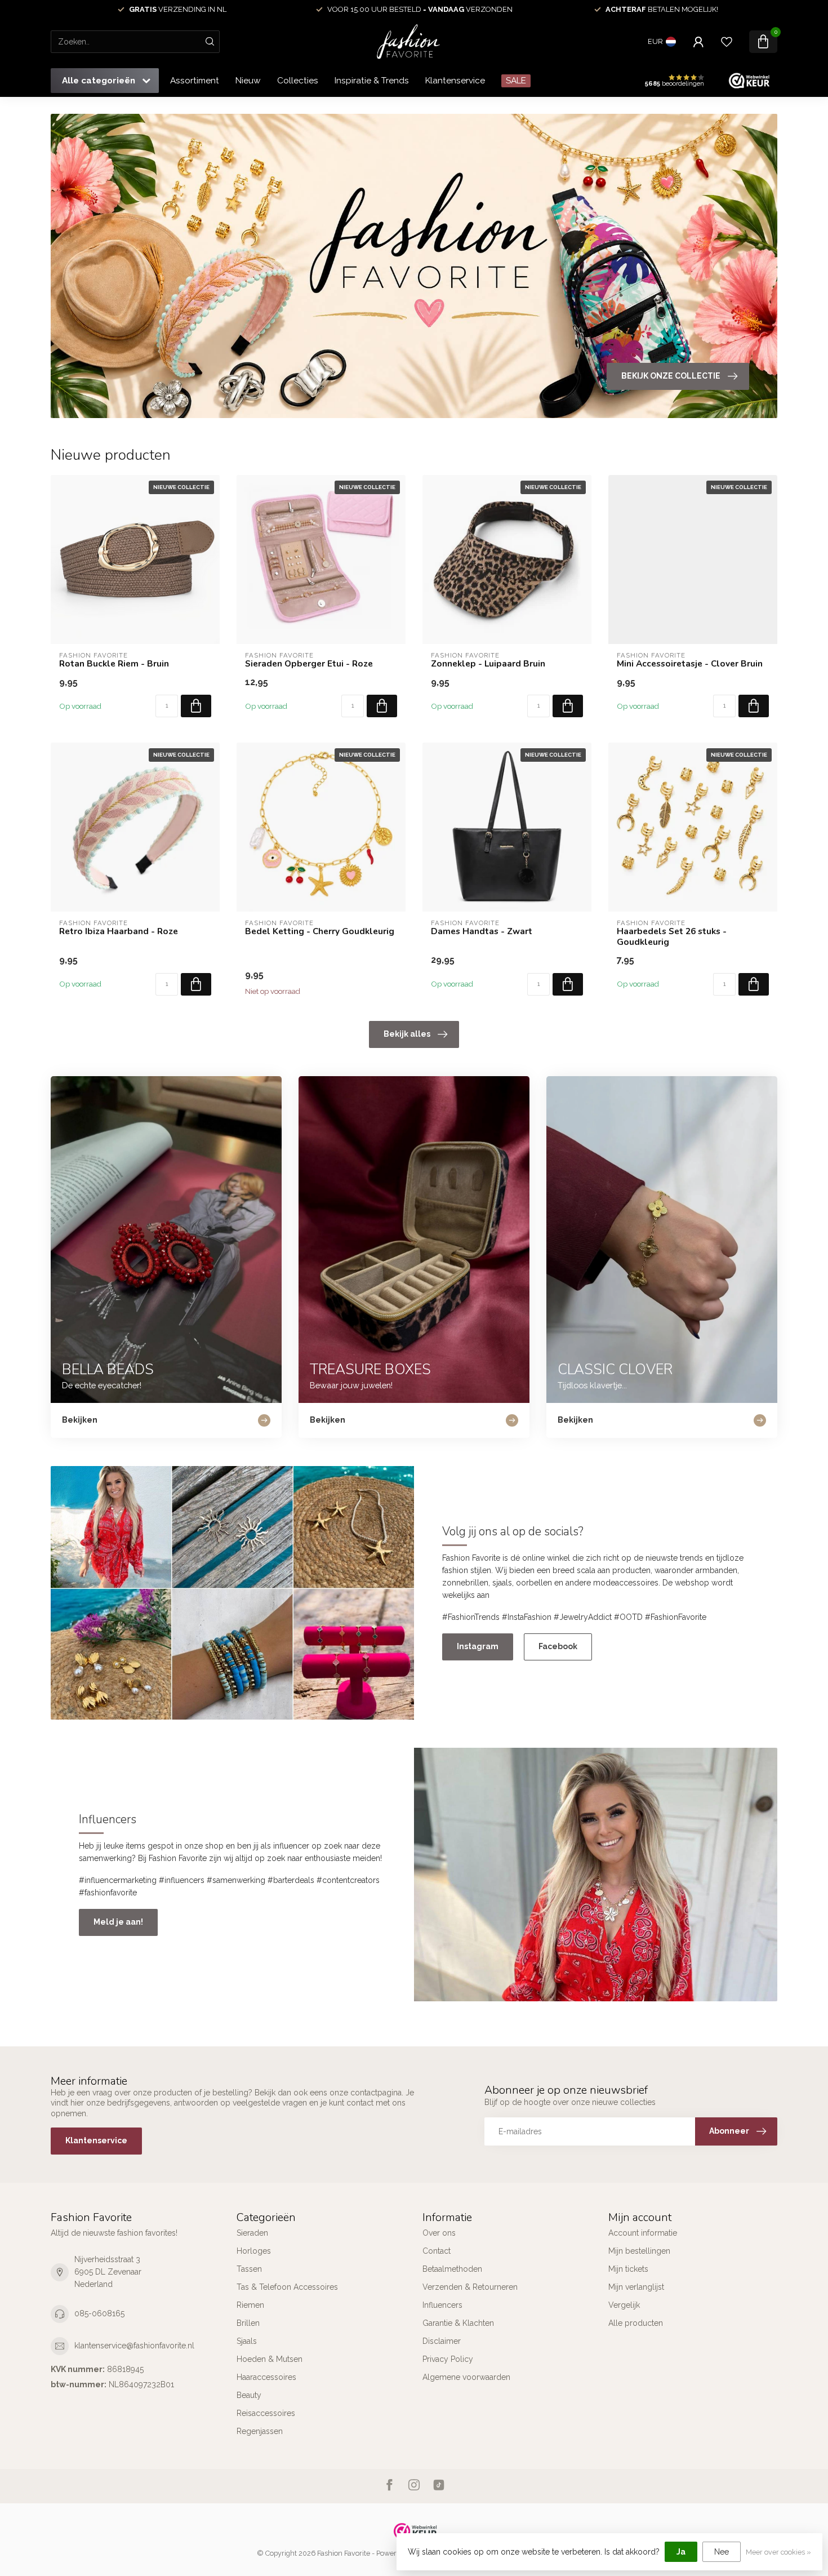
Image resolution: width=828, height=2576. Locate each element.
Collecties (298, 81)
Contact (437, 2251)
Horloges (254, 2251)
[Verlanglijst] (727, 42)
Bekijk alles (407, 1034)
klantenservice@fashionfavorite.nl (134, 2346)
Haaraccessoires (266, 2377)
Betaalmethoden (452, 2269)
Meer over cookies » (778, 2552)
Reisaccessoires (266, 2413)
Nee (722, 2552)
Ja (681, 2552)
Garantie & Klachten (458, 2323)
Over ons (439, 2233)
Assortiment (195, 81)
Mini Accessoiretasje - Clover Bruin (690, 664)
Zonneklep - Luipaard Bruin (488, 664)
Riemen (250, 2305)
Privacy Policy (448, 2359)
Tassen (249, 2269)
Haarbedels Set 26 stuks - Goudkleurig (672, 937)
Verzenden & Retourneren (470, 2287)
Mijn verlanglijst (636, 2287)
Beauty (249, 2395)
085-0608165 (99, 2313)
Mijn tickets (628, 2269)
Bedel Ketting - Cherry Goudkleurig (320, 931)
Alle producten (636, 2323)
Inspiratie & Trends (372, 81)
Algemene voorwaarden (466, 2377)
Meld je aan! (118, 1922)
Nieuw (248, 81)
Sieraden (252, 2233)
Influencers (442, 2305)
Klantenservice (455, 81)
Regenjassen (260, 2431)
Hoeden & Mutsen (270, 2359)
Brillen (248, 2323)
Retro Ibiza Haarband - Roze (119, 931)
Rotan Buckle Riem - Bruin (114, 664)
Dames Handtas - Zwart (482, 931)
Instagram (478, 1646)
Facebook (558, 1646)
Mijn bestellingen (639, 2251)
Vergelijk (624, 2305)
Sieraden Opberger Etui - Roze (309, 664)
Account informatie (643, 2233)
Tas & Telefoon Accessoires (287, 2287)
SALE (516, 81)
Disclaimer (442, 2341)
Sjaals (247, 2341)
